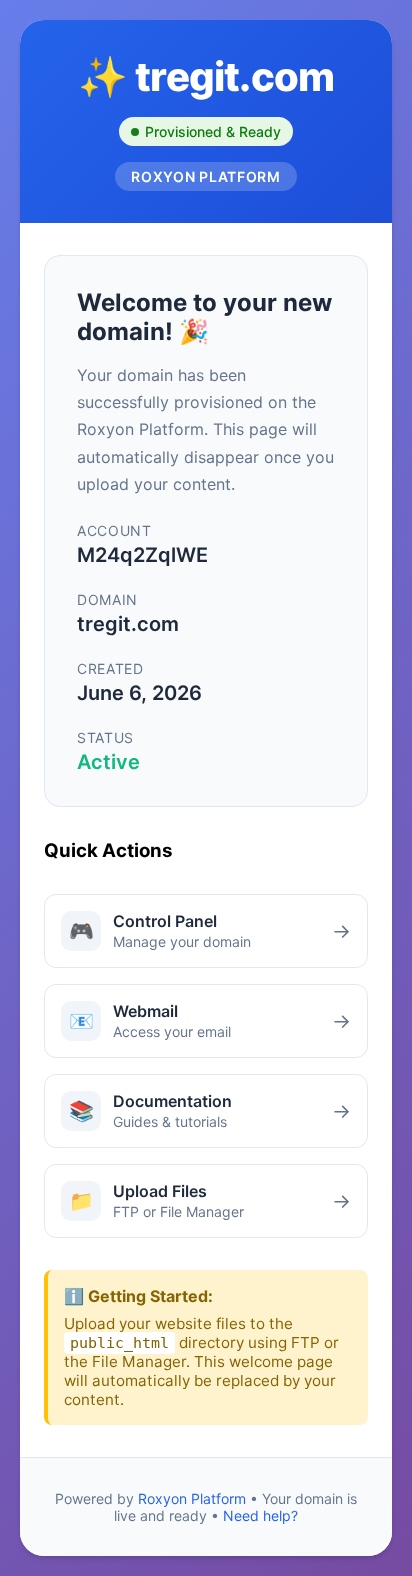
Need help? (260, 1515)
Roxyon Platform (192, 1498)
